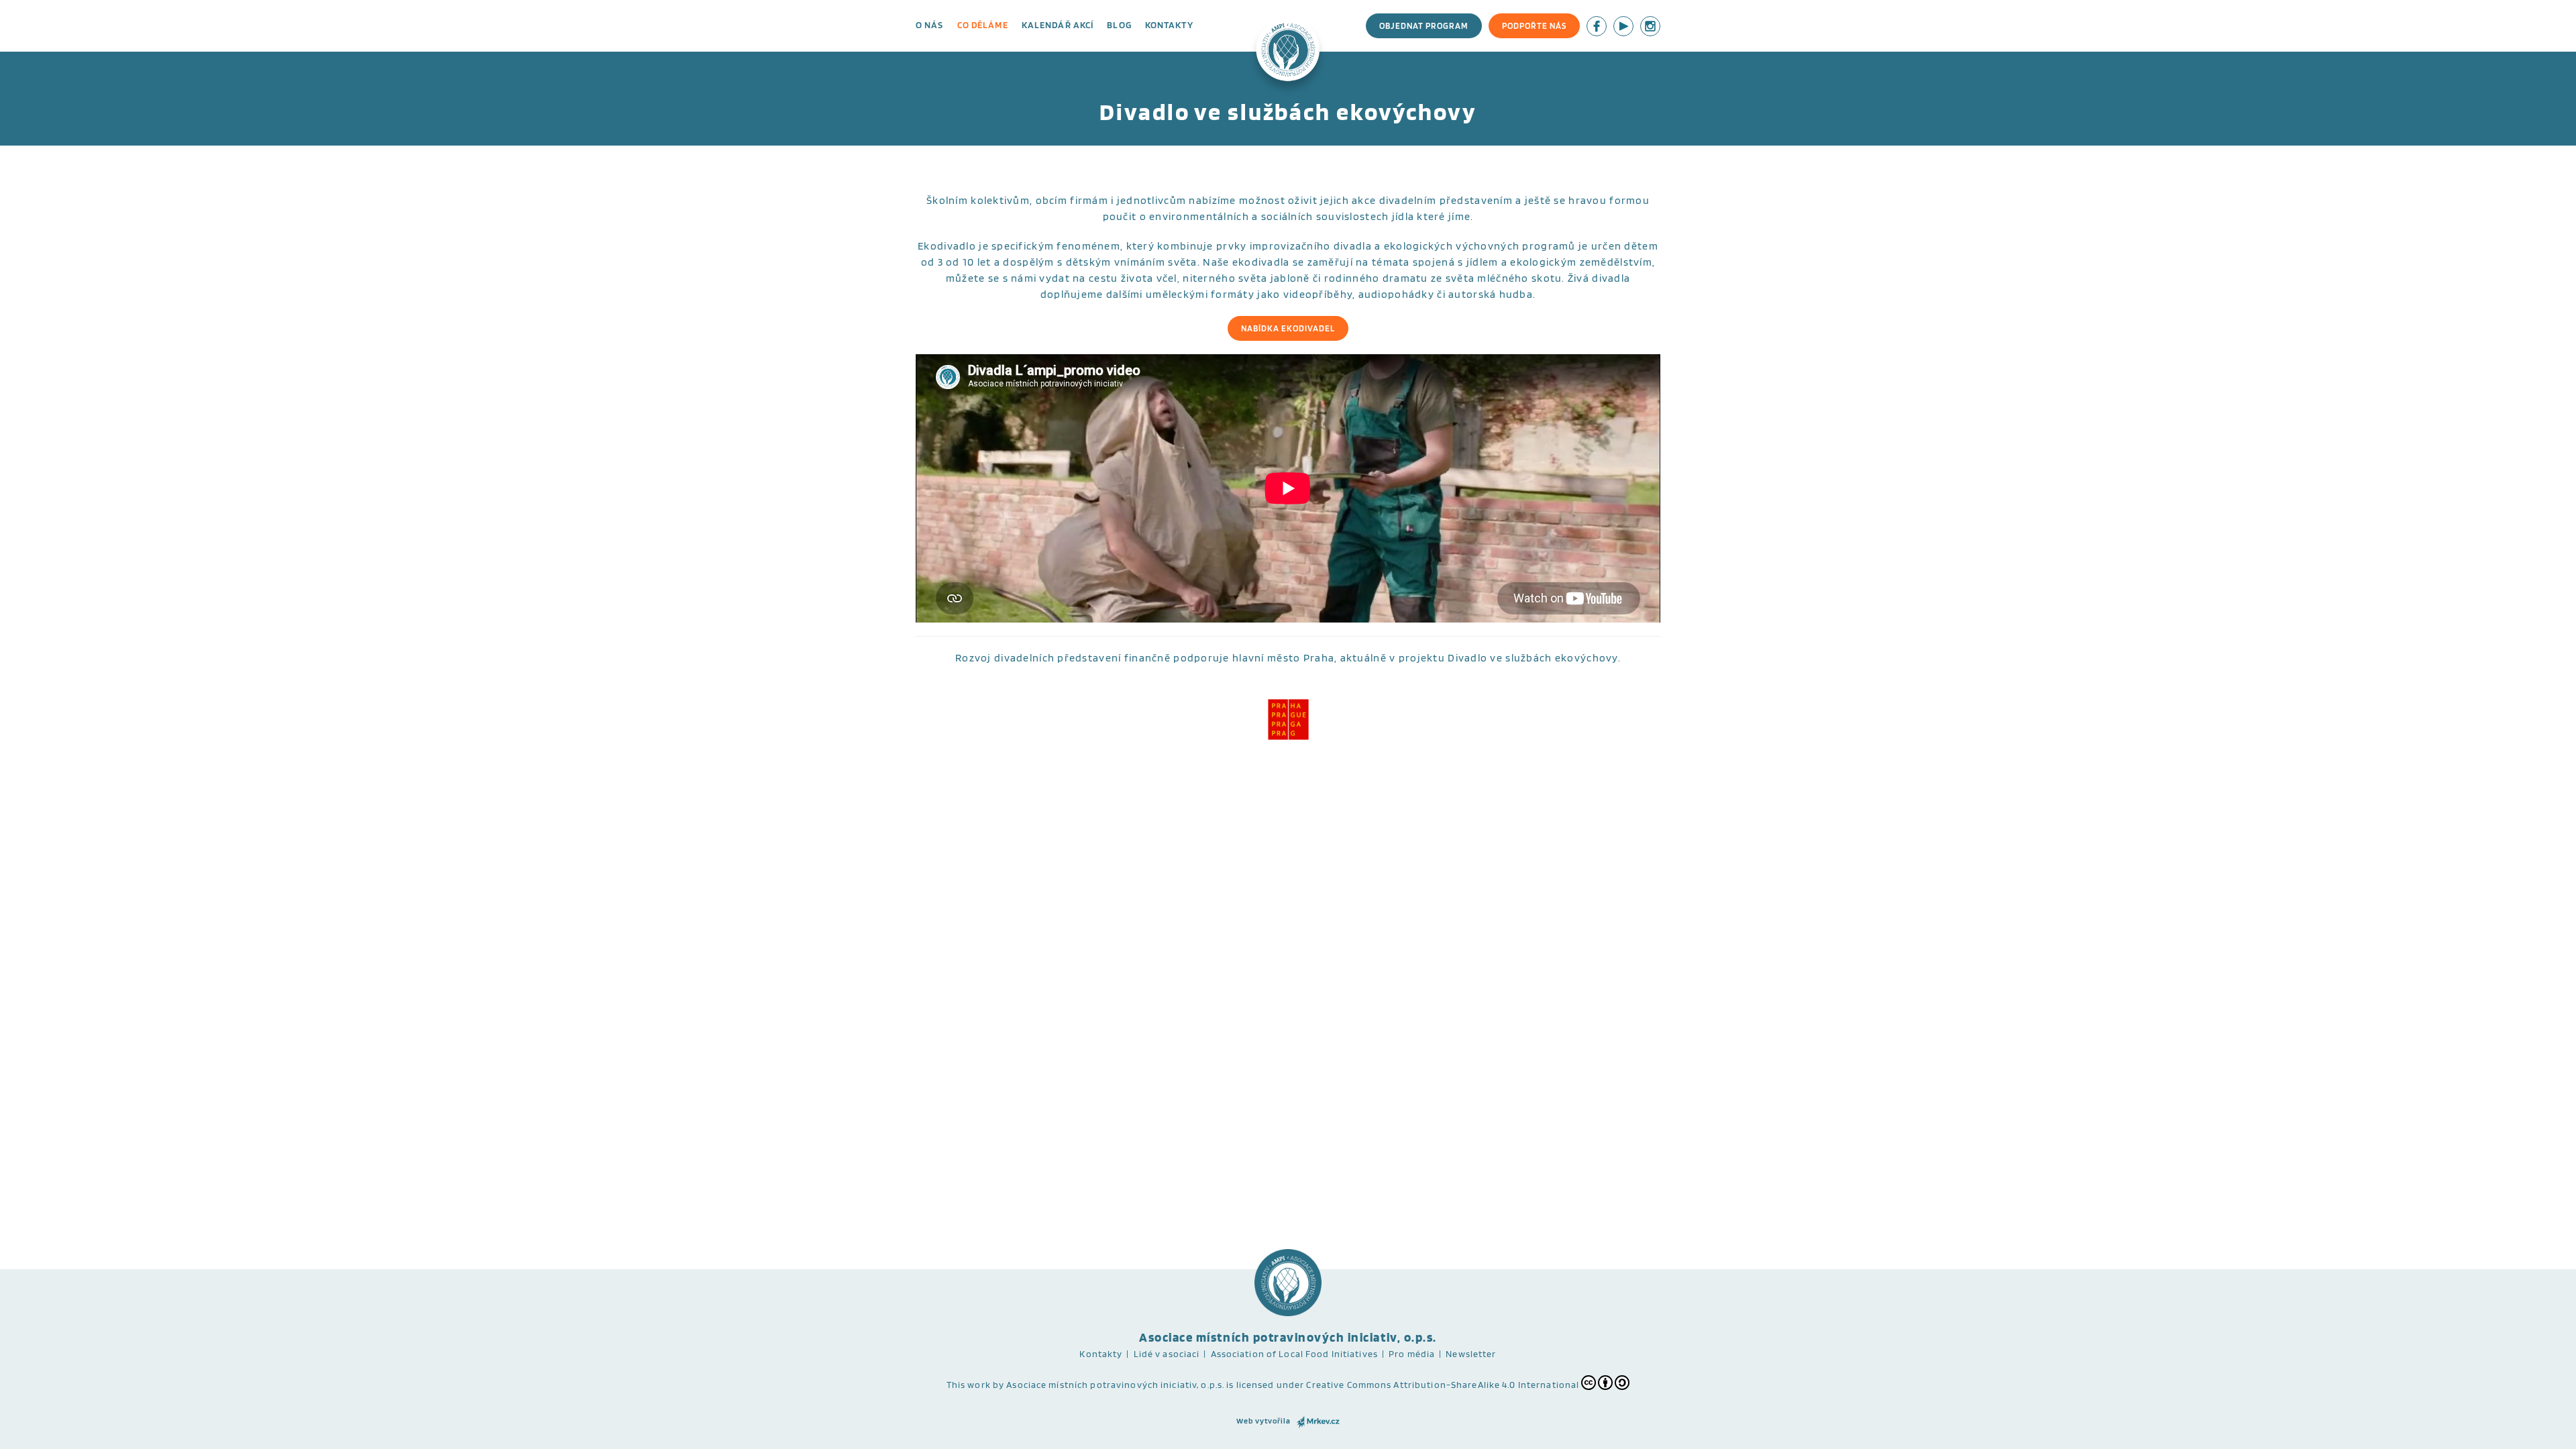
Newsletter (1471, 1354)
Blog (1119, 25)
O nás (930, 25)
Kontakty (1169, 25)
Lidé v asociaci (1167, 1354)
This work (969, 1385)
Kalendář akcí (1058, 25)
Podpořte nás (1534, 26)
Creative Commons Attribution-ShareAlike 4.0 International (1443, 1385)
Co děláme (983, 25)
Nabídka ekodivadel (1288, 328)
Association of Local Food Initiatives (1294, 1354)
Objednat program (1424, 26)
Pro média (1412, 1354)
